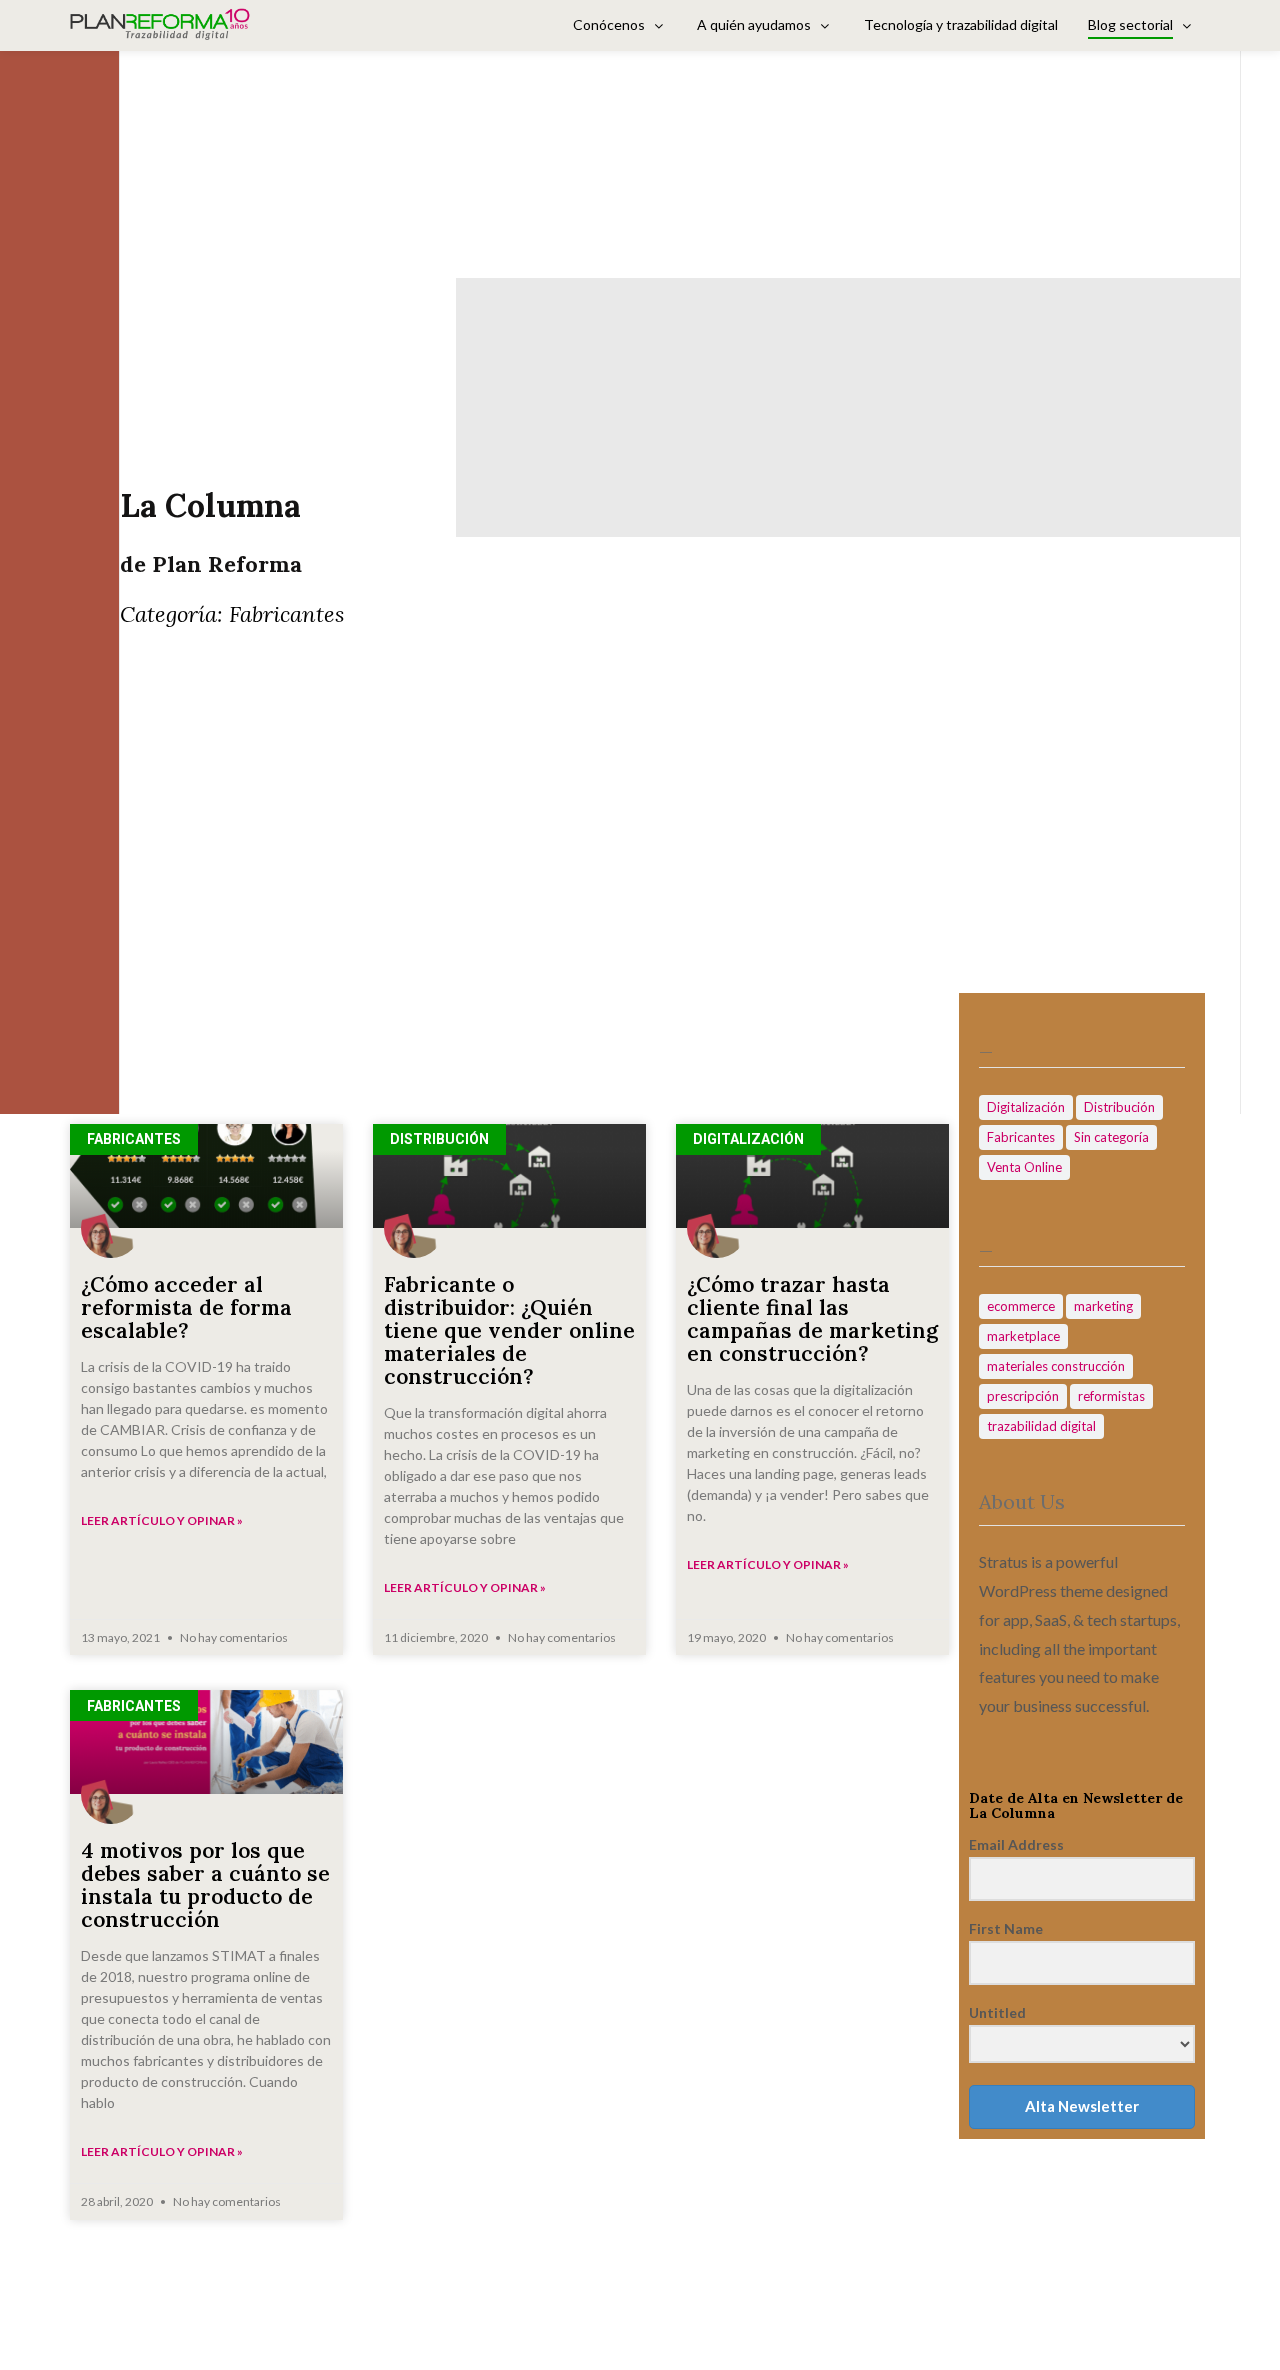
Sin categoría (1111, 1137)
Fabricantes (1021, 1137)
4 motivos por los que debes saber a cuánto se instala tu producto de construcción (205, 1885)
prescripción (1023, 1396)
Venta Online (1024, 1167)
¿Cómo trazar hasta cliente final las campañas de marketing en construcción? (812, 1319)
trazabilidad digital (1041, 1426)
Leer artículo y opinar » (162, 1520)
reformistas (1111, 1396)
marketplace (1023, 1336)
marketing (1103, 1306)
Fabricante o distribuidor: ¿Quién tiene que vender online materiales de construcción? (509, 1330)
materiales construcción (1056, 1366)
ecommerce (1021, 1306)
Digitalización (1026, 1107)
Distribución (1119, 1107)
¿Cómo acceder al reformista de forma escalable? (186, 1307)
